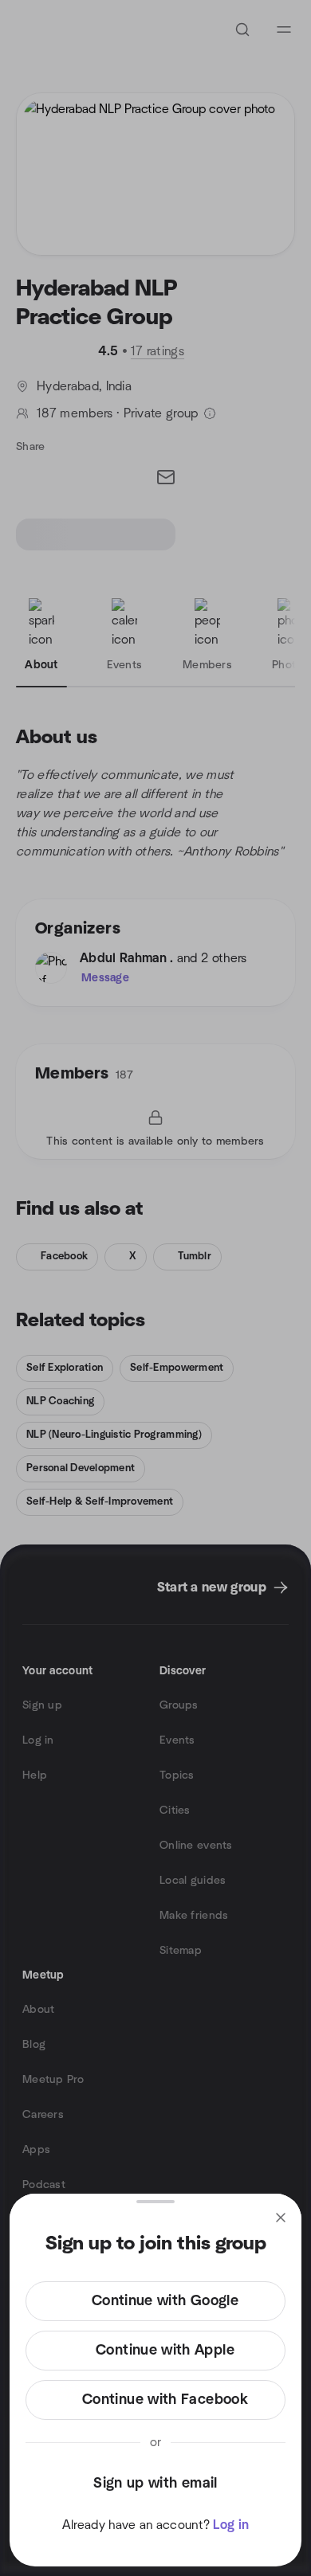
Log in (231, 2525)
